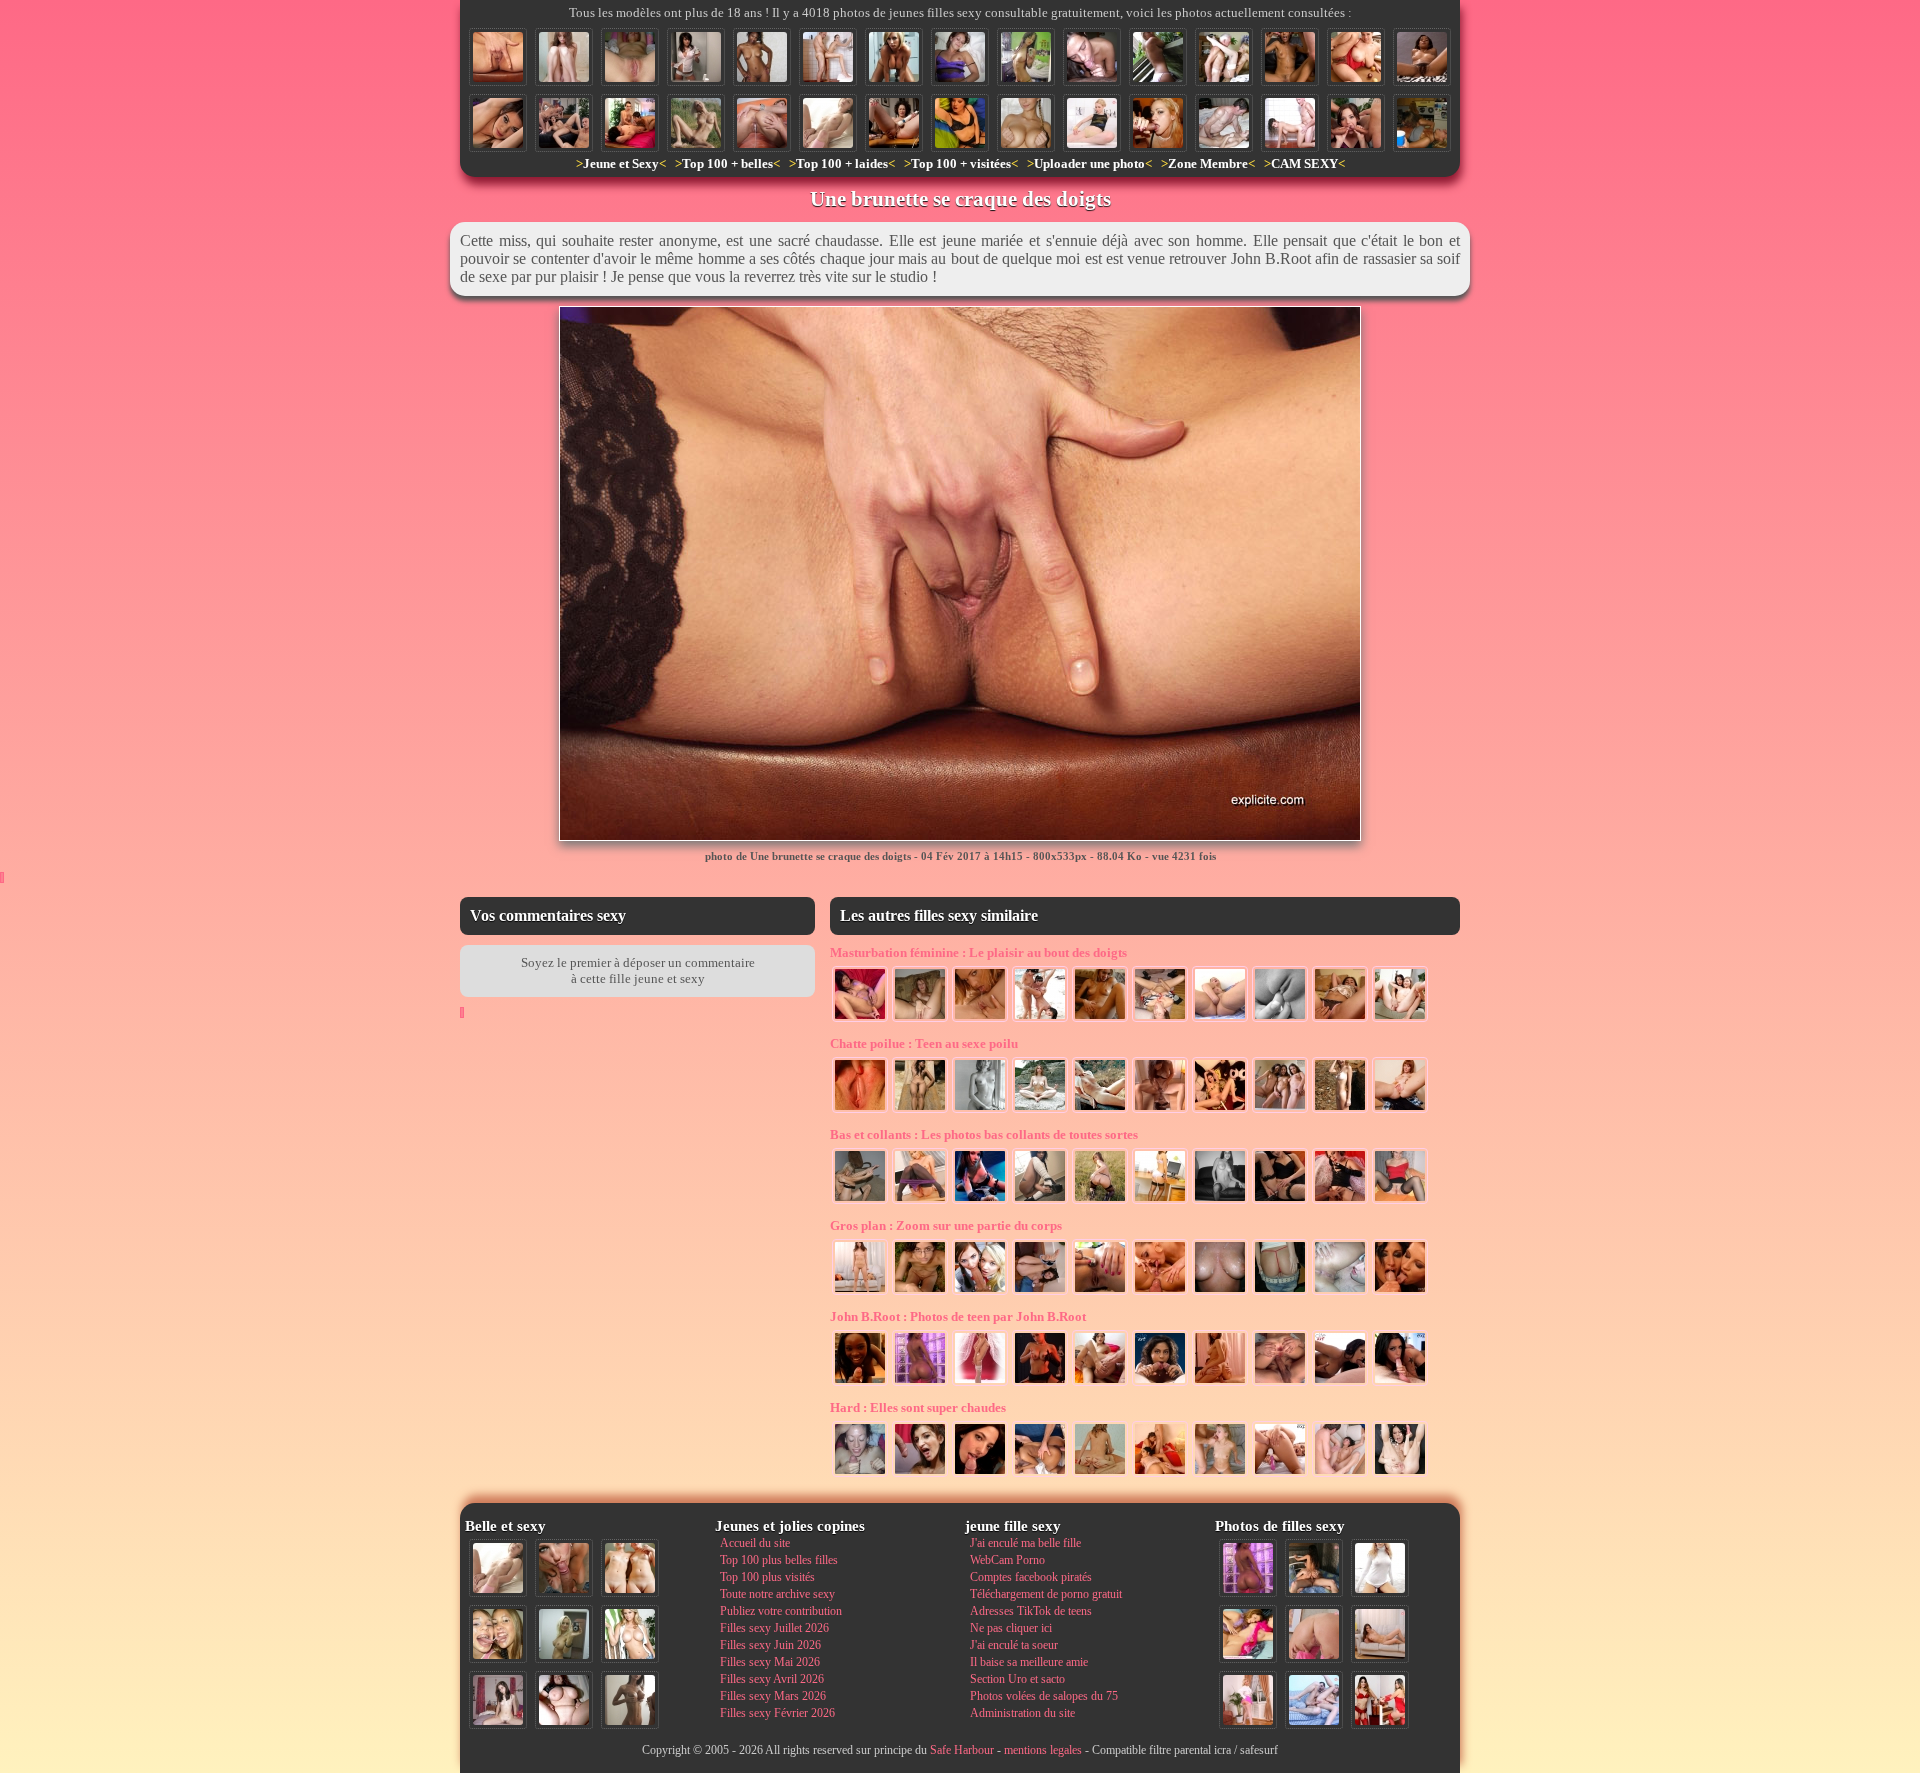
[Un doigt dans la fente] (1280, 1020)
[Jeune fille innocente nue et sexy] (828, 123)
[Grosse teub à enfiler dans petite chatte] (1100, 1475)
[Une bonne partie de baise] (1248, 1634)
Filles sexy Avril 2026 (772, 1679)
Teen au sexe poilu (924, 1043)
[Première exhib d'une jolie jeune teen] (1158, 57)
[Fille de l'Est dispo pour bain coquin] (1092, 123)
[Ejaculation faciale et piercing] (1400, 1293)
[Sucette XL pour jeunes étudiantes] (980, 1293)
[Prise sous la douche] (828, 57)
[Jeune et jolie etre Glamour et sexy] (1040, 1384)
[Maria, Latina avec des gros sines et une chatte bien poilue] (1356, 57)
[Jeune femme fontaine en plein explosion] (894, 123)
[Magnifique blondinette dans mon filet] (860, 1202)
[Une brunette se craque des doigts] (498, 57)
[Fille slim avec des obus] (630, 1700)
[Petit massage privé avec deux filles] (630, 123)
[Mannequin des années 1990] (1380, 1568)
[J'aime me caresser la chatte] (1100, 1020)
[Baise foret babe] (920, 1293)
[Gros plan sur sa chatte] (630, 57)
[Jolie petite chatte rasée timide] (564, 57)
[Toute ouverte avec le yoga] (1040, 1111)
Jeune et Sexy (621, 163)
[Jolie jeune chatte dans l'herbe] (696, 123)
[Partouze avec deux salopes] (1160, 1475)
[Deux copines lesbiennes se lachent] (1400, 1020)
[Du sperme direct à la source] (1220, 1475)
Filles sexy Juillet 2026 (774, 1628)
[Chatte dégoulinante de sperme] (762, 123)
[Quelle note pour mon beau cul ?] (1248, 1700)
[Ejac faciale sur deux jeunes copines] (498, 1634)
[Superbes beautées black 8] (920, 1384)
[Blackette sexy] (762, 57)
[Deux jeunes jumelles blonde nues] (630, 1568)
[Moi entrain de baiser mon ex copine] (1314, 1568)
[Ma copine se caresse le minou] (960, 57)
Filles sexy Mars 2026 (773, 1696)
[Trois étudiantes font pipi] (1280, 1111)
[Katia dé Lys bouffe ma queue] (1340, 1384)
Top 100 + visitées (961, 163)
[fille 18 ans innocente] (1040, 1202)
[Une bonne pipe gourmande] (1400, 1384)
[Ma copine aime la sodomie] (1280, 1384)
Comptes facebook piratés (1031, 1577)
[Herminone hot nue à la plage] (1340, 1111)
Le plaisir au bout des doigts (978, 952)
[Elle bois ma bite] (1158, 123)
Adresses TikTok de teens (1031, 1611)
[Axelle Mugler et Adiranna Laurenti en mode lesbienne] (980, 1020)
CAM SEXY (1304, 163)
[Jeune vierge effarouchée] (1026, 123)
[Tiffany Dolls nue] (498, 123)
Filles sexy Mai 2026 (770, 1662)
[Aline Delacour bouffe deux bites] (1160, 1384)
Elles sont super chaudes (918, 1407)
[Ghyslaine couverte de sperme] (920, 1475)
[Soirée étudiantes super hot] (1422, 123)
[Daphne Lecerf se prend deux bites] (1356, 123)
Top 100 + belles (727, 163)
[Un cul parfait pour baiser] (1314, 1634)
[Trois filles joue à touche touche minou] (1040, 1020)
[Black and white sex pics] (980, 1111)
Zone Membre (1208, 163)
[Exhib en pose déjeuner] (920, 1202)
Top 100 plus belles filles (779, 1560)
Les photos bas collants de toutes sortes (984, 1134)
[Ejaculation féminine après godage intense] (1400, 1475)
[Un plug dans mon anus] (1100, 1293)
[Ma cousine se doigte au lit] (960, 123)
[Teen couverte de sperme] (1290, 57)
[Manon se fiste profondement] (1220, 1020)
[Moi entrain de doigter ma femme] (1340, 1020)
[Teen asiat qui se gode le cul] (860, 1020)
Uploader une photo (1089, 163)
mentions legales (1043, 1750)
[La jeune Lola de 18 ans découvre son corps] (1160, 1111)
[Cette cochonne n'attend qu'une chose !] (1040, 1293)
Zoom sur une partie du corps (946, 1225)
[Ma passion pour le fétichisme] (1380, 1700)
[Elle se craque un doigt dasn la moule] (920, 1020)
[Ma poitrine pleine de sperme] (1220, 1293)
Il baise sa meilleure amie (1029, 1662)
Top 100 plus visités (767, 1577)
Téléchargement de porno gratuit (1046, 1594)
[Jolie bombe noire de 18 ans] (860, 1384)
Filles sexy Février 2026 (777, 1713)
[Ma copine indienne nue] (920, 1111)
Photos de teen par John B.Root (958, 1316)
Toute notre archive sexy (777, 1594)
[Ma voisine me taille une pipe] (564, 1568)
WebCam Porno (1007, 1560)
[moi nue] (498, 1700)
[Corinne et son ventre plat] (1026, 57)
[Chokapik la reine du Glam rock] (980, 1202)
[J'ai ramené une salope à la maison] (1220, 1384)
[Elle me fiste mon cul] (1280, 1475)
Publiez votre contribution (781, 1611)
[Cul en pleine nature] (1100, 1202)
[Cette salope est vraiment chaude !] (860, 1293)
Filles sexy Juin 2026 (770, 1645)
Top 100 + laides (842, 163)
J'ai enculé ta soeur (1014, 1645)
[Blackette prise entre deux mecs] (1040, 1475)
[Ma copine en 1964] (1100, 1111)
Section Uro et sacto (1017, 1679)
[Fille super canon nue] (630, 1634)
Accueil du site (755, 1543)
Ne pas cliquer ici (1011, 1628)
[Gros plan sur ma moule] (860, 1111)
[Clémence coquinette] (1220, 1202)
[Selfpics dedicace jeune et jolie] (564, 1634)
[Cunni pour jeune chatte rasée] (1340, 1293)
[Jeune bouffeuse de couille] (1092, 57)
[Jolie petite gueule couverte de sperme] (860, 1475)
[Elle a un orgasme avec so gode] (1160, 1020)
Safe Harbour (962, 1750)
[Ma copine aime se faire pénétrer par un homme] (1340, 1475)
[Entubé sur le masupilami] (1220, 1111)
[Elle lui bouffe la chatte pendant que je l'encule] (1160, 1293)
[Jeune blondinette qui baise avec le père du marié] (1224, 57)
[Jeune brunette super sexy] (696, 57)
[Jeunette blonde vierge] (980, 1384)
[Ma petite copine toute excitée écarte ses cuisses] (1400, 1202)
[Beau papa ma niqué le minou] (1224, 123)
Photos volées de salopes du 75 (1044, 1696)
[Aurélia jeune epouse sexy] (894, 57)
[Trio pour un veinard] (1100, 1384)
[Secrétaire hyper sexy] (1160, 1202)
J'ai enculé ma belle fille (1025, 1543)
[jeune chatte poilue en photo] (1422, 57)
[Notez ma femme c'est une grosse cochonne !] (1314, 1700)
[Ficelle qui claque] (1280, 1293)
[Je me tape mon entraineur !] (1290, 123)
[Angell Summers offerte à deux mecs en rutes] (564, 123)
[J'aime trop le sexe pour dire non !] (1380, 1634)
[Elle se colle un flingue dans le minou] (1280, 1202)
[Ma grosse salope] (564, 1700)
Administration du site (1022, 1713)
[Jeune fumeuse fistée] (1340, 1202)
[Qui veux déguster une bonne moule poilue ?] (1400, 1111)
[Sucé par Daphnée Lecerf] (980, 1475)
